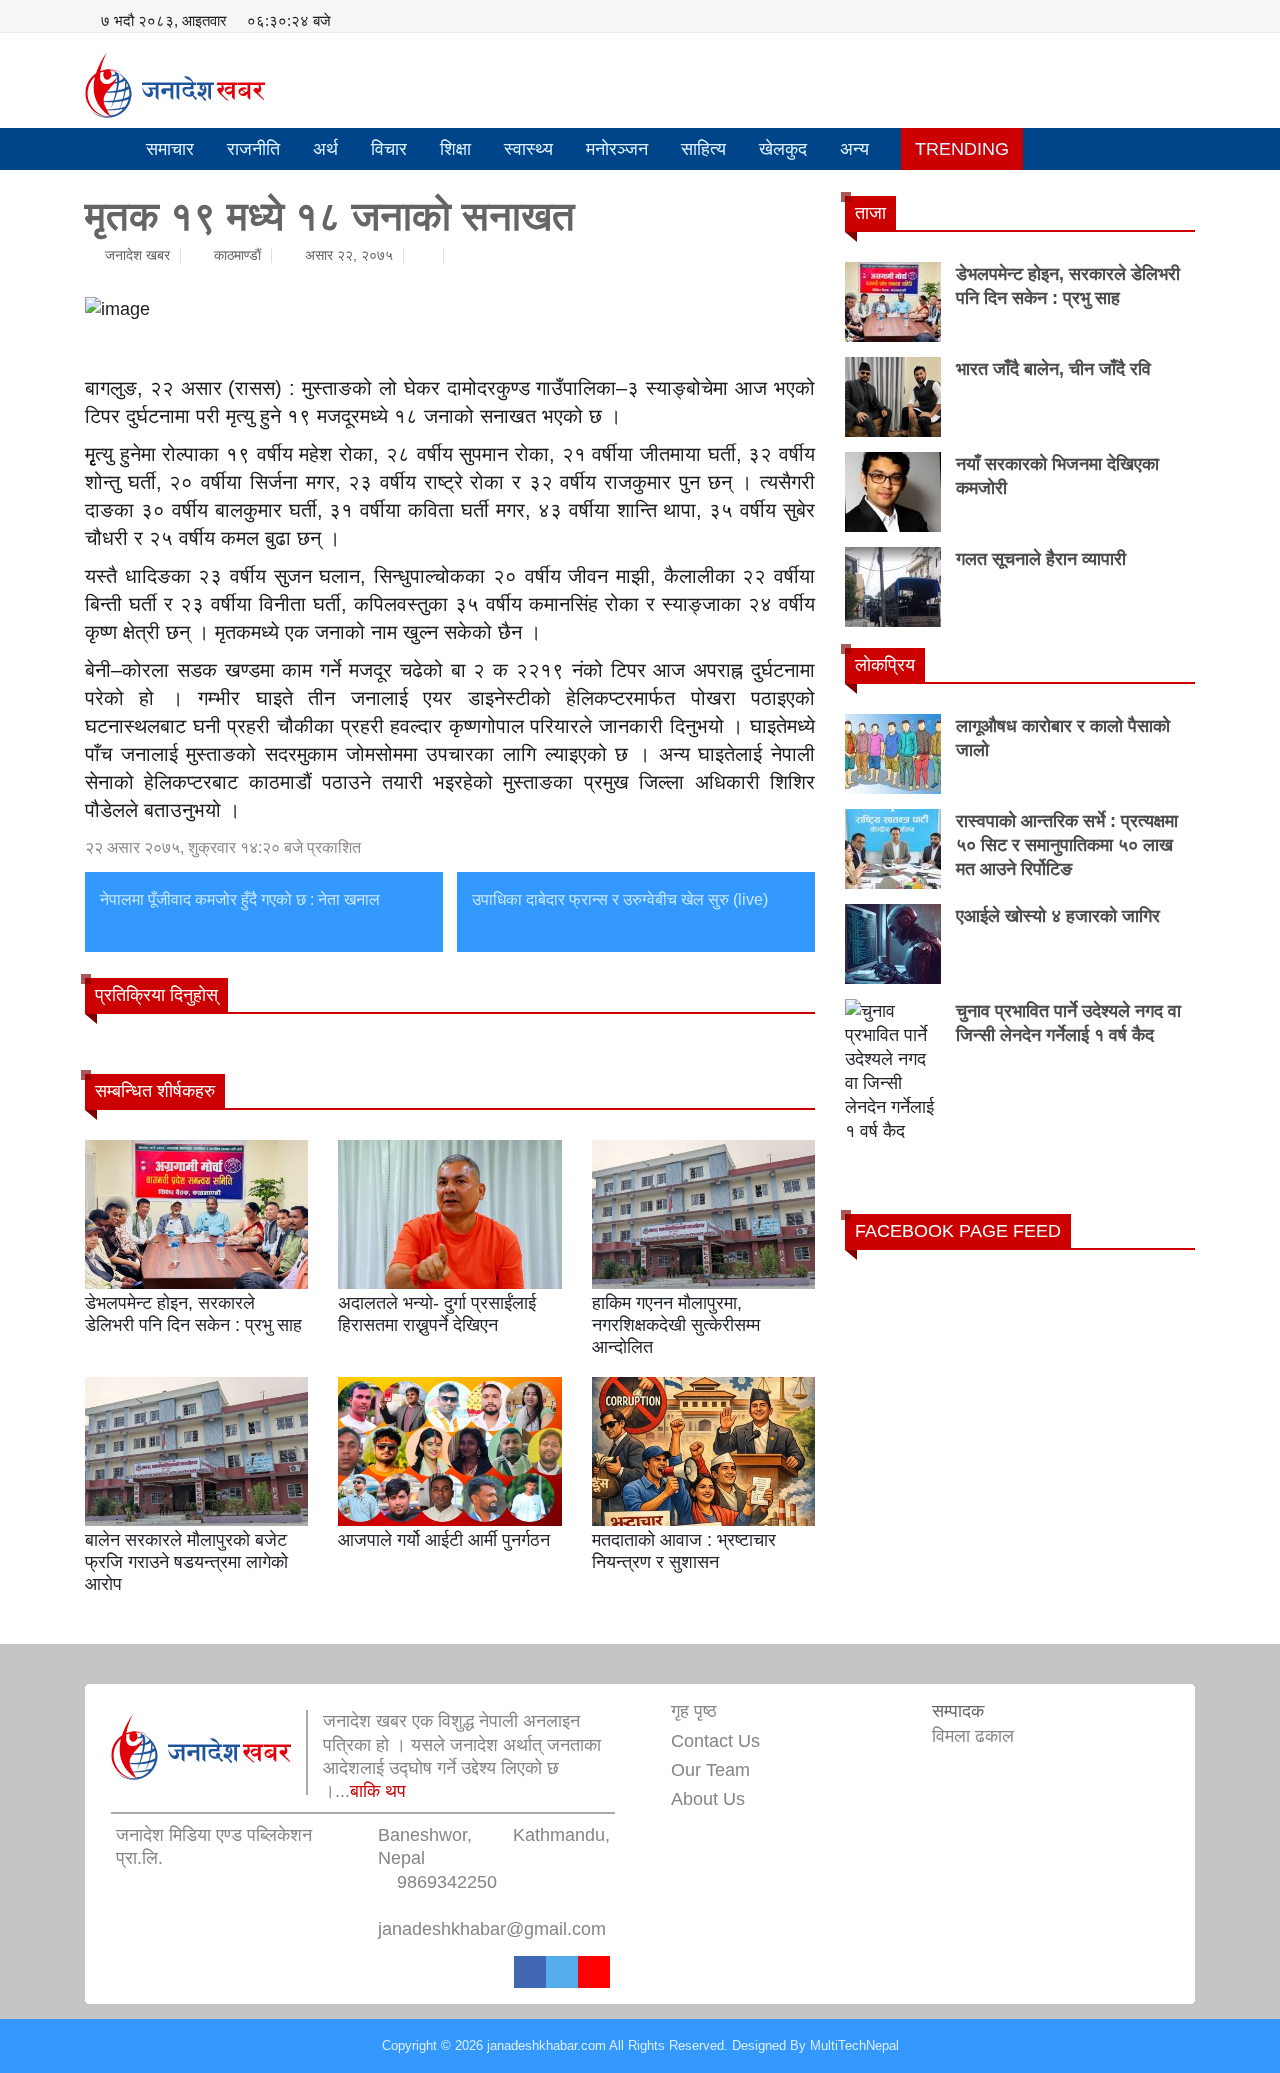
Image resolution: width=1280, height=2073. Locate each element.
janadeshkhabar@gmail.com (492, 1929)
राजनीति (253, 149)
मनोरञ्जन (617, 149)
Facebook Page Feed (958, 1231)
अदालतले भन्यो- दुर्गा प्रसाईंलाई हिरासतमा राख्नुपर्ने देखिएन (437, 1314)
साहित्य (703, 149)
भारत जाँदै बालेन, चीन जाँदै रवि (1053, 369)
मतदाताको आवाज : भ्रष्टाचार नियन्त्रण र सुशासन (684, 1551)
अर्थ (325, 149)
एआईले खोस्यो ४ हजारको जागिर (1058, 916)
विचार (389, 149)
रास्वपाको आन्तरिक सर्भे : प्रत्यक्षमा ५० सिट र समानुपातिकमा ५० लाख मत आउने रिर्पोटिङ (1067, 845)
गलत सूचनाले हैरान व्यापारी (1041, 559)
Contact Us (715, 1741)
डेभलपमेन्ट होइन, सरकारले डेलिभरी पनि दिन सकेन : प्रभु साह (193, 1314)
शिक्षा (455, 149)
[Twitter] (562, 1972)
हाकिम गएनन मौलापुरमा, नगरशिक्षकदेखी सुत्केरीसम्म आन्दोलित (676, 1324)
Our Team (710, 1770)
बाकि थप (378, 1791)
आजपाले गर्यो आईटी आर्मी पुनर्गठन (444, 1540)
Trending (962, 149)
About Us (708, 1799)
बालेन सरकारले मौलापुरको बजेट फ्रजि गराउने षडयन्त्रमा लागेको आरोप (186, 1561)
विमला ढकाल (973, 1736)
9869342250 (447, 1882)
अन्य (854, 149)
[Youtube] (594, 1972)
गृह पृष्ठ (694, 1711)
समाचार (170, 149)
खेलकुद (783, 149)
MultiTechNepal (854, 2045)
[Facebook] (530, 1972)
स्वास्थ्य (528, 149)
